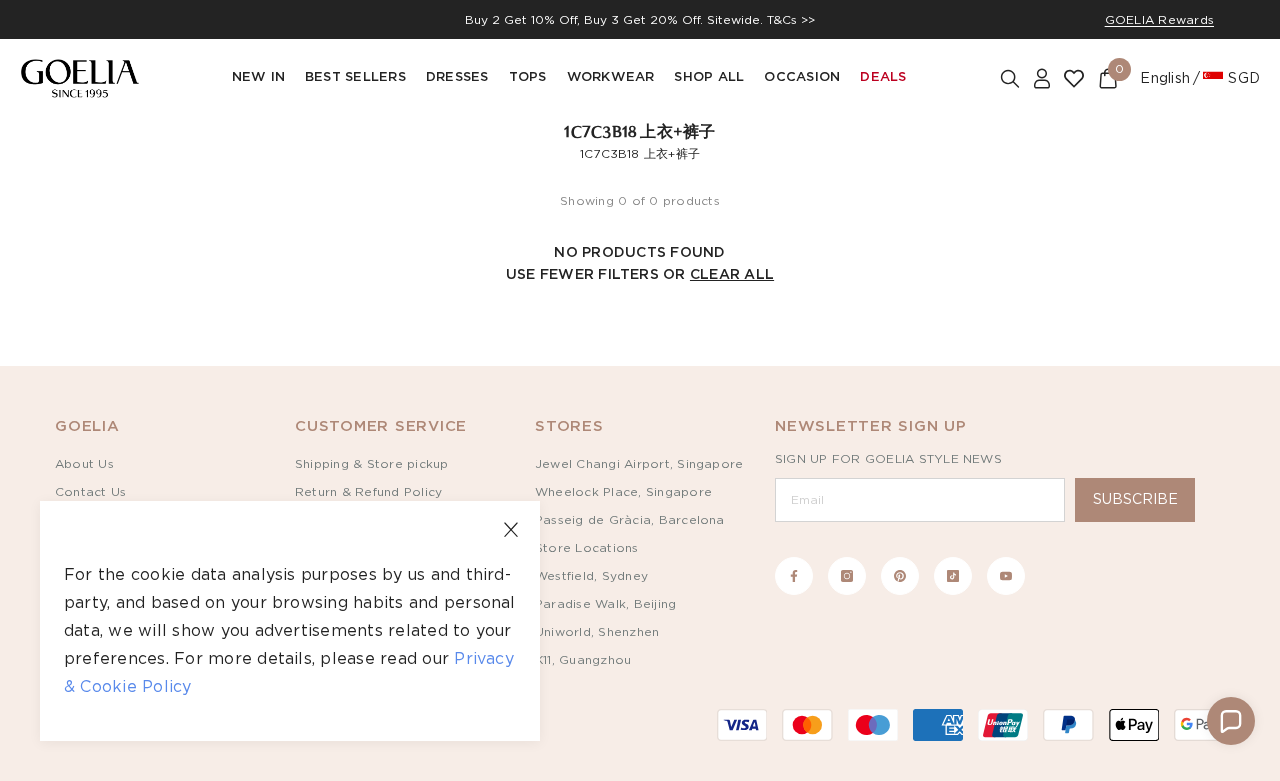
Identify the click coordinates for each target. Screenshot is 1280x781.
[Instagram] (847, 576)
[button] (1231, 721)
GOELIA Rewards (1159, 20)
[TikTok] (953, 576)
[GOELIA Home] (80, 78)
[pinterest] (900, 576)
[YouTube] (1006, 576)
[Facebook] (794, 576)
